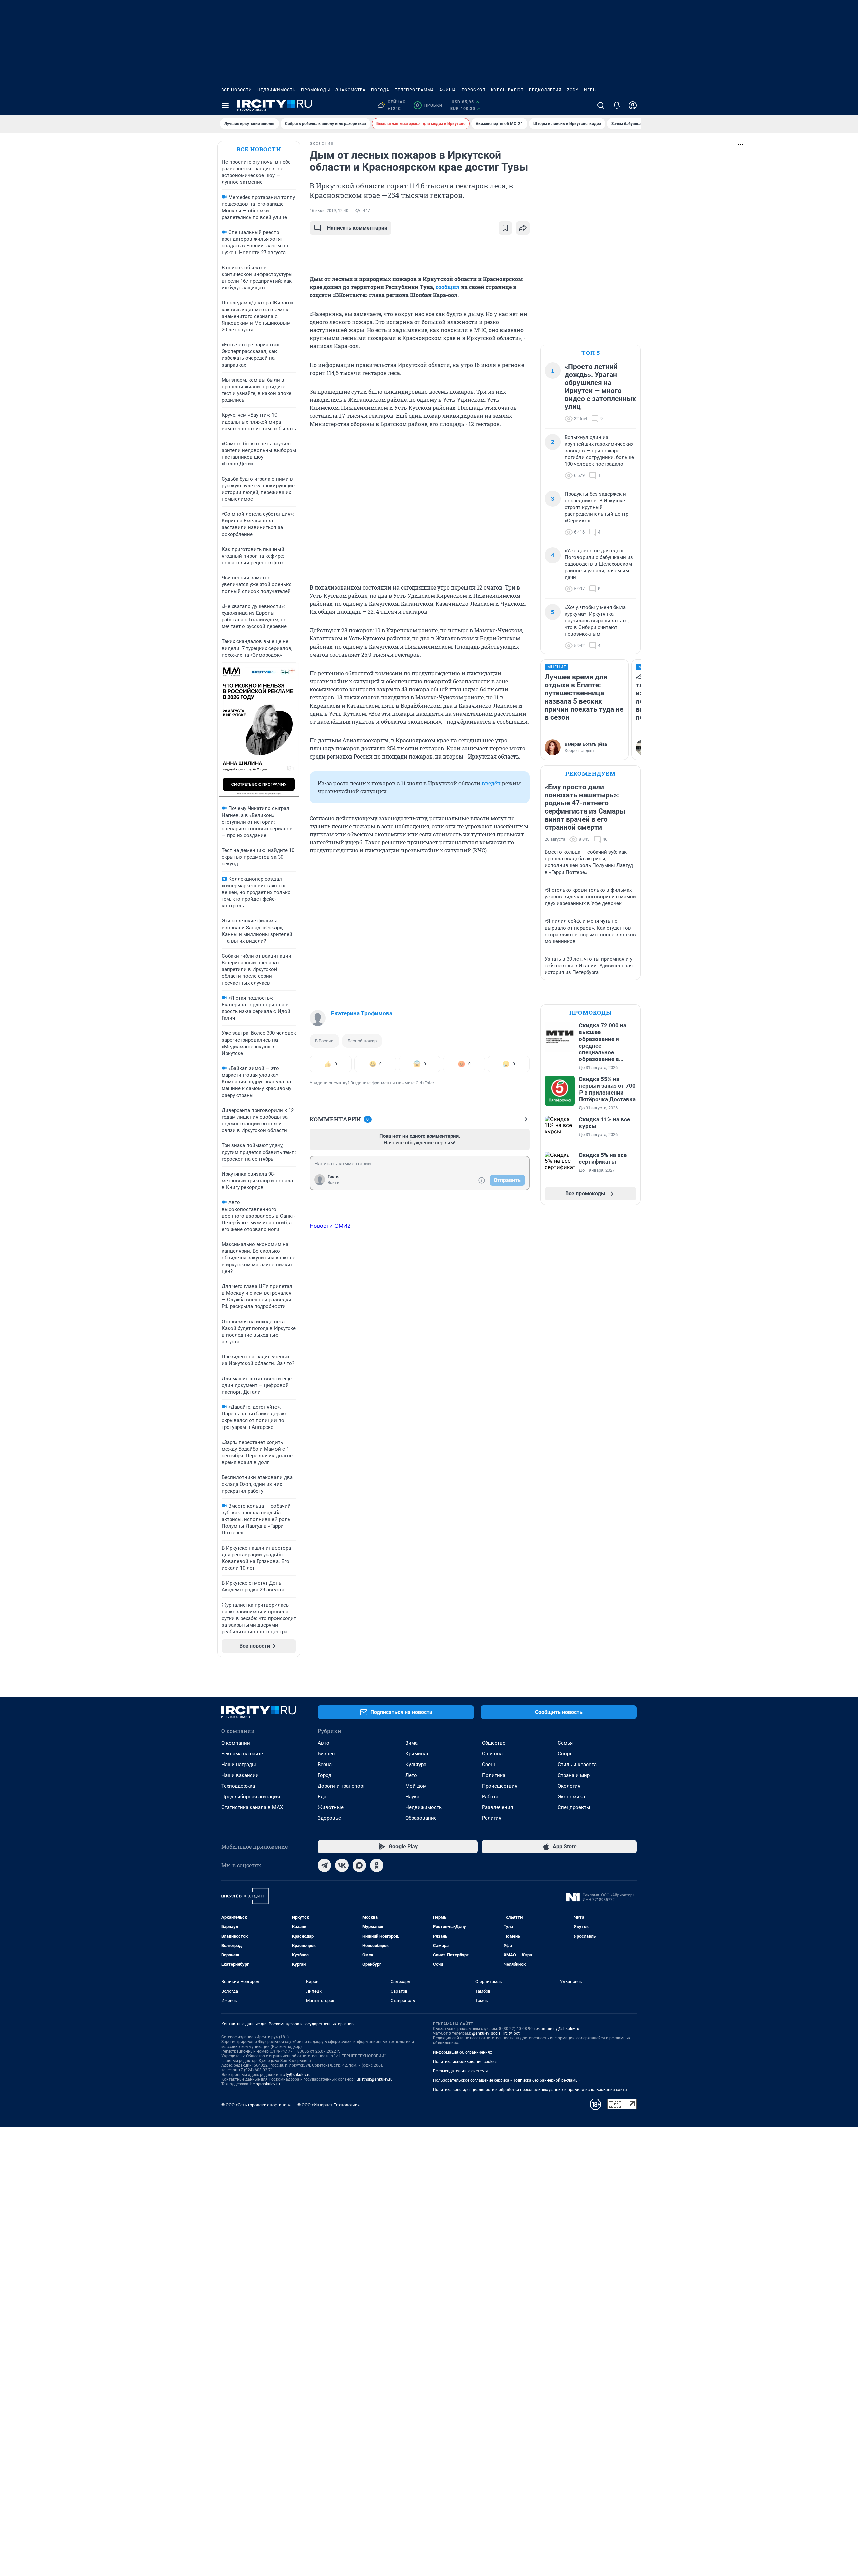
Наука (412, 1797)
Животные (331, 1807)
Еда (322, 1797)
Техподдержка (238, 1786)
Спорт (565, 1754)
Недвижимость (277, 90)
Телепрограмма (414, 90)
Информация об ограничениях (463, 2052)
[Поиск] (601, 105)
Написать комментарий (357, 228)
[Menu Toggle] (225, 105)
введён (491, 783)
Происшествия (500, 1786)
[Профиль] (633, 105)
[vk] (342, 1865)
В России (324, 1041)
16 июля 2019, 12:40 (329, 211)
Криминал (417, 1754)
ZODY (573, 90)
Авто (324, 1743)
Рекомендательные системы (460, 2071)
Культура (416, 1765)
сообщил (448, 287)
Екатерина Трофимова (362, 1013)
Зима (411, 1743)
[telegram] (324, 1865)
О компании (236, 1743)
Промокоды (316, 90)
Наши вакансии (240, 1775)
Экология (569, 1786)
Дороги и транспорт (341, 1786)
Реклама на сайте (242, 1754)
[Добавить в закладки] (505, 228)
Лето (411, 1775)
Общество (494, 1743)
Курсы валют (507, 90)
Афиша (448, 90)
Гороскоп (474, 90)
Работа (490, 1797)
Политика (494, 1775)
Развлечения (498, 1807)
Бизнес (326, 1754)
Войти (333, 1183)
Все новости (237, 90)
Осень (489, 1765)
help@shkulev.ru (265, 2084)
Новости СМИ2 (330, 1226)
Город (325, 1775)
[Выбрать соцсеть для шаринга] (523, 228)
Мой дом (416, 1786)
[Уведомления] (617, 105)
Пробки (429, 105)
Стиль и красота (577, 1765)
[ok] (377, 1865)
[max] (359, 1865)
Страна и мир (574, 1775)
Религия (492, 1818)
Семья (565, 1743)
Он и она (492, 1754)
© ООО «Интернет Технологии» (328, 2105)
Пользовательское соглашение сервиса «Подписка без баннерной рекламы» (507, 2080)
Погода (380, 90)
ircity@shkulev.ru (295, 2075)
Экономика (571, 1797)
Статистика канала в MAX (252, 1807)
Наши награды (239, 1765)
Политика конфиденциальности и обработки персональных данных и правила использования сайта (530, 2090)
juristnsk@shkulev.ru (374, 2079)
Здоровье (329, 1818)
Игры (590, 90)
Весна (325, 1765)
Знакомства (351, 90)
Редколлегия (545, 90)
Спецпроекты (574, 1807)
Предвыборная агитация (251, 1797)
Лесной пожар (362, 1041)
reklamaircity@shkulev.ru (557, 2029)
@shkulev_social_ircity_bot (496, 2033)
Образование (421, 1818)
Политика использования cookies (465, 2062)
